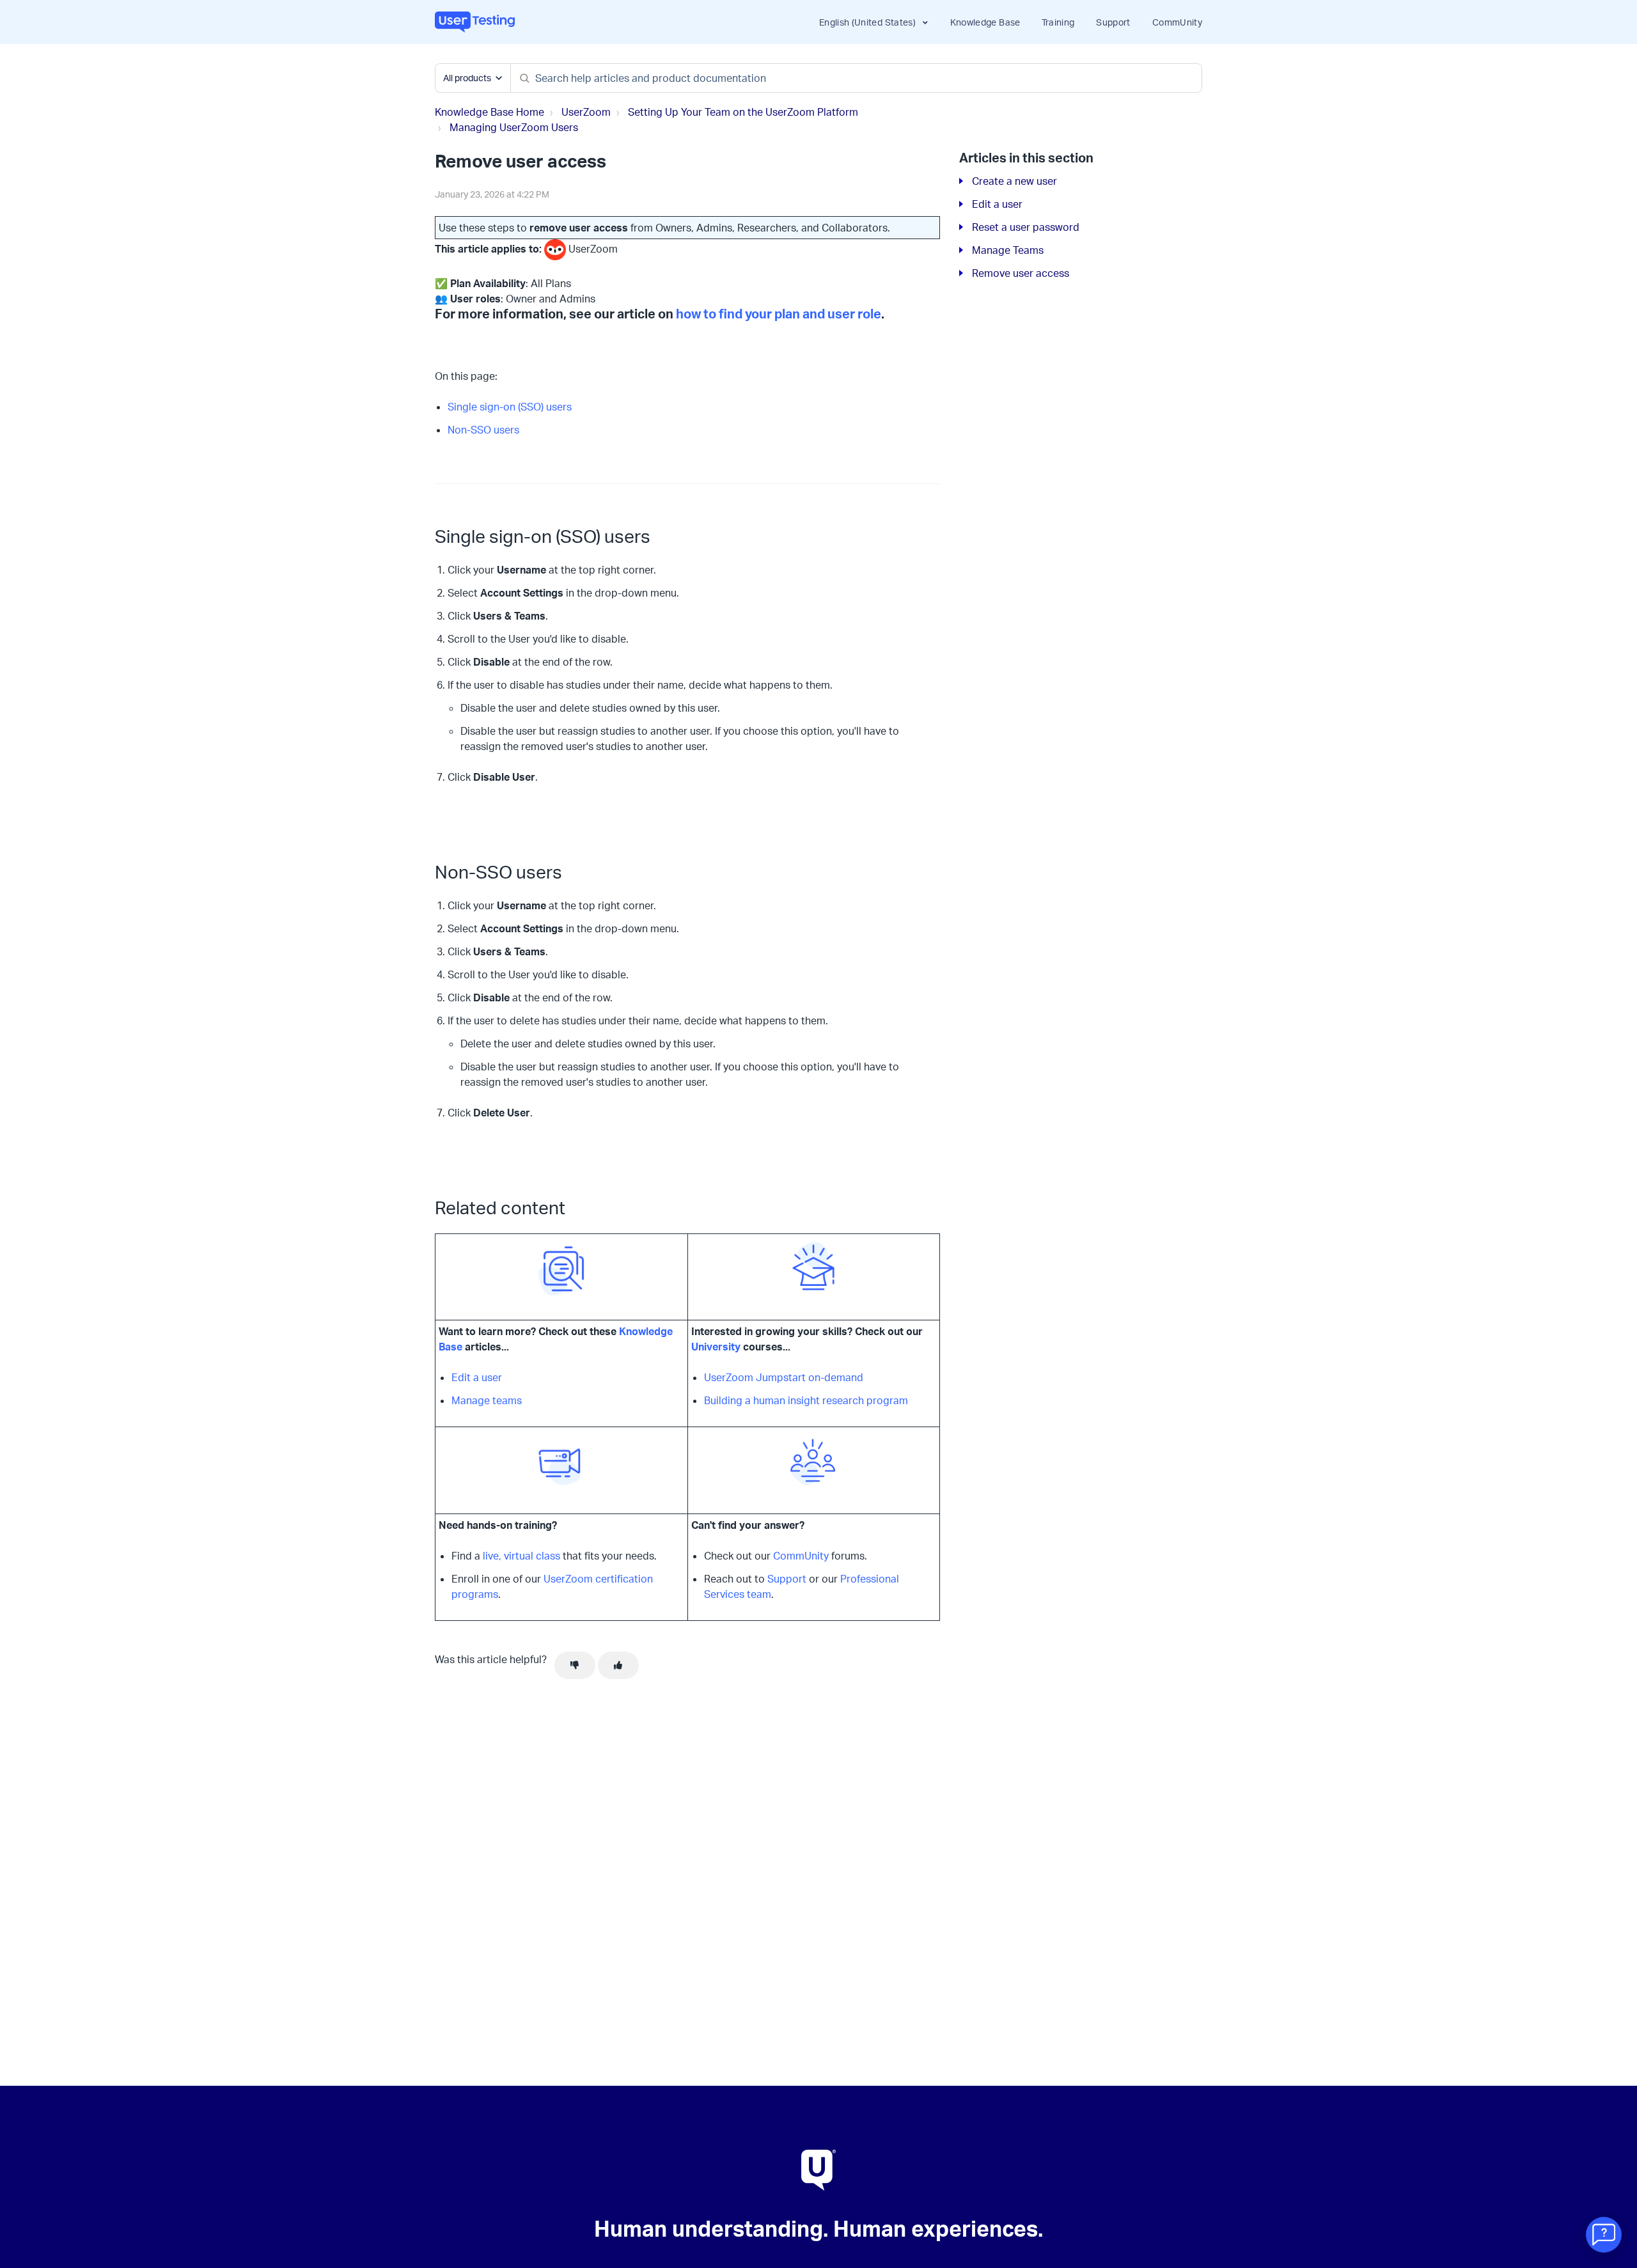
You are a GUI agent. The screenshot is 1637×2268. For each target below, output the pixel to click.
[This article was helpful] (618, 1666)
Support (1113, 22)
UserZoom (586, 112)
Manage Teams (1008, 250)
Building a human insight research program (806, 1400)
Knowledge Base (985, 22)
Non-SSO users (483, 430)
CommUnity (1177, 22)
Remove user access (1021, 273)
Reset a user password (1026, 227)
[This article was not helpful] (575, 1666)
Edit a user (477, 1377)
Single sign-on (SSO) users (510, 407)
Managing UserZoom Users (514, 127)
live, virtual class (521, 1556)
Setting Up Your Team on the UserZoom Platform (743, 112)
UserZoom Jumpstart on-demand (784, 1377)
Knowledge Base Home (490, 112)
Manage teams (487, 1400)
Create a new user (1014, 181)
